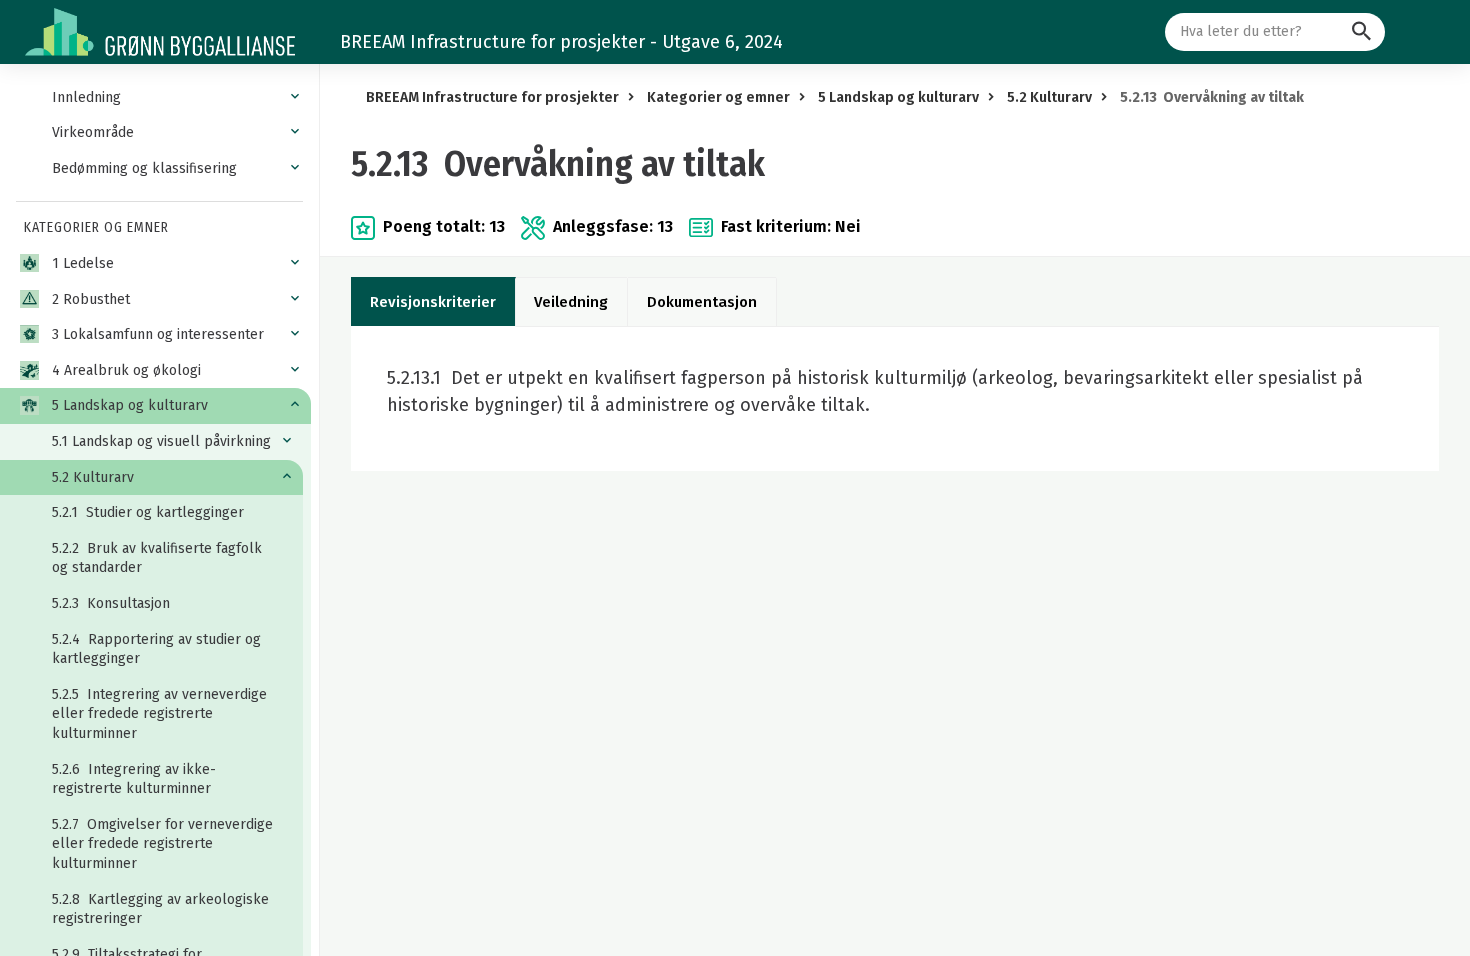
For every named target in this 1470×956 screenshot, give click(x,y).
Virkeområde (93, 132)
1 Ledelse (83, 263)
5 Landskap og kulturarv (130, 405)
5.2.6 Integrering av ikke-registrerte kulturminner (134, 779)
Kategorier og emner (718, 97)
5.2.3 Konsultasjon (111, 603)
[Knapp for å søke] (1361, 32)
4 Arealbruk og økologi (126, 370)
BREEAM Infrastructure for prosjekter (492, 97)
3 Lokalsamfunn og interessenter (158, 334)
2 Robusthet (91, 299)
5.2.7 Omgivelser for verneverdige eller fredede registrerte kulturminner (162, 844)
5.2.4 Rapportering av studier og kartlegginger (156, 649)
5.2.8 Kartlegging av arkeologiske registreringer (160, 909)
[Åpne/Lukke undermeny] (295, 97)
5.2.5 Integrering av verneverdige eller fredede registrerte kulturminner (159, 714)
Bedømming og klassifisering (144, 168)
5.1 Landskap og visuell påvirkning (161, 441)
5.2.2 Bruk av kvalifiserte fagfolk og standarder (157, 558)
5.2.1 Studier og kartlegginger (148, 512)
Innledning (86, 97)
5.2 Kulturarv (93, 477)
